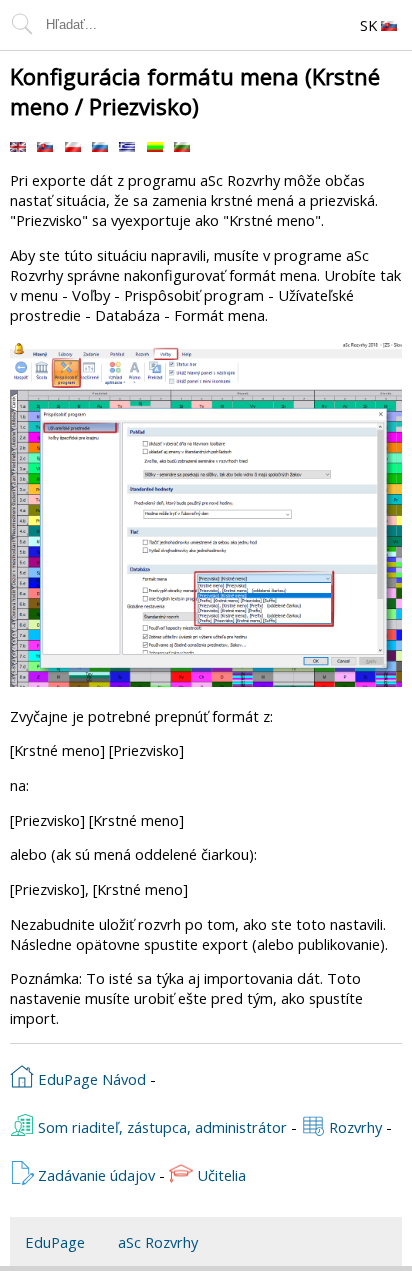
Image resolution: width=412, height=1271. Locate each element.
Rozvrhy (353, 1127)
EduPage (55, 1242)
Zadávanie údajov (94, 1175)
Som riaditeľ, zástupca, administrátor (160, 1127)
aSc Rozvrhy (158, 1242)
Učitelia (219, 1175)
